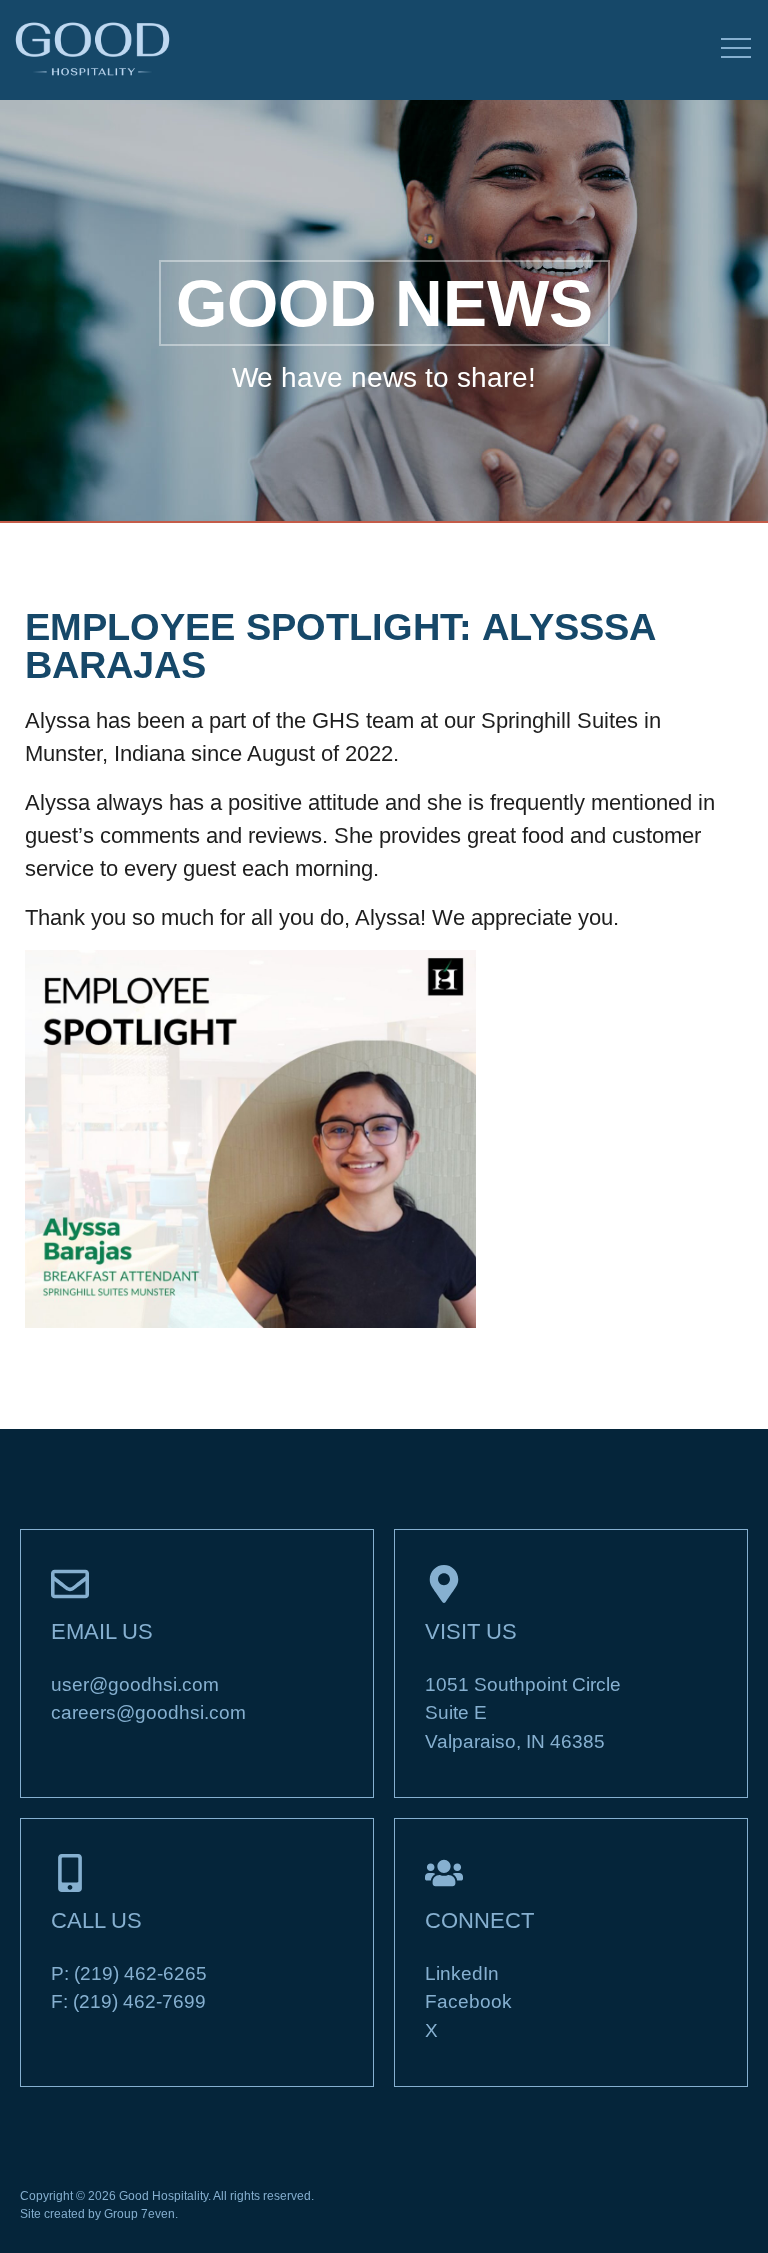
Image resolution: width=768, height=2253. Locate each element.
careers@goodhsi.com (148, 1712)
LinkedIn (462, 1973)
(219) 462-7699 (139, 2001)
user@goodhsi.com (135, 1684)
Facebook (468, 2001)
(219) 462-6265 (140, 1973)
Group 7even (139, 2214)
